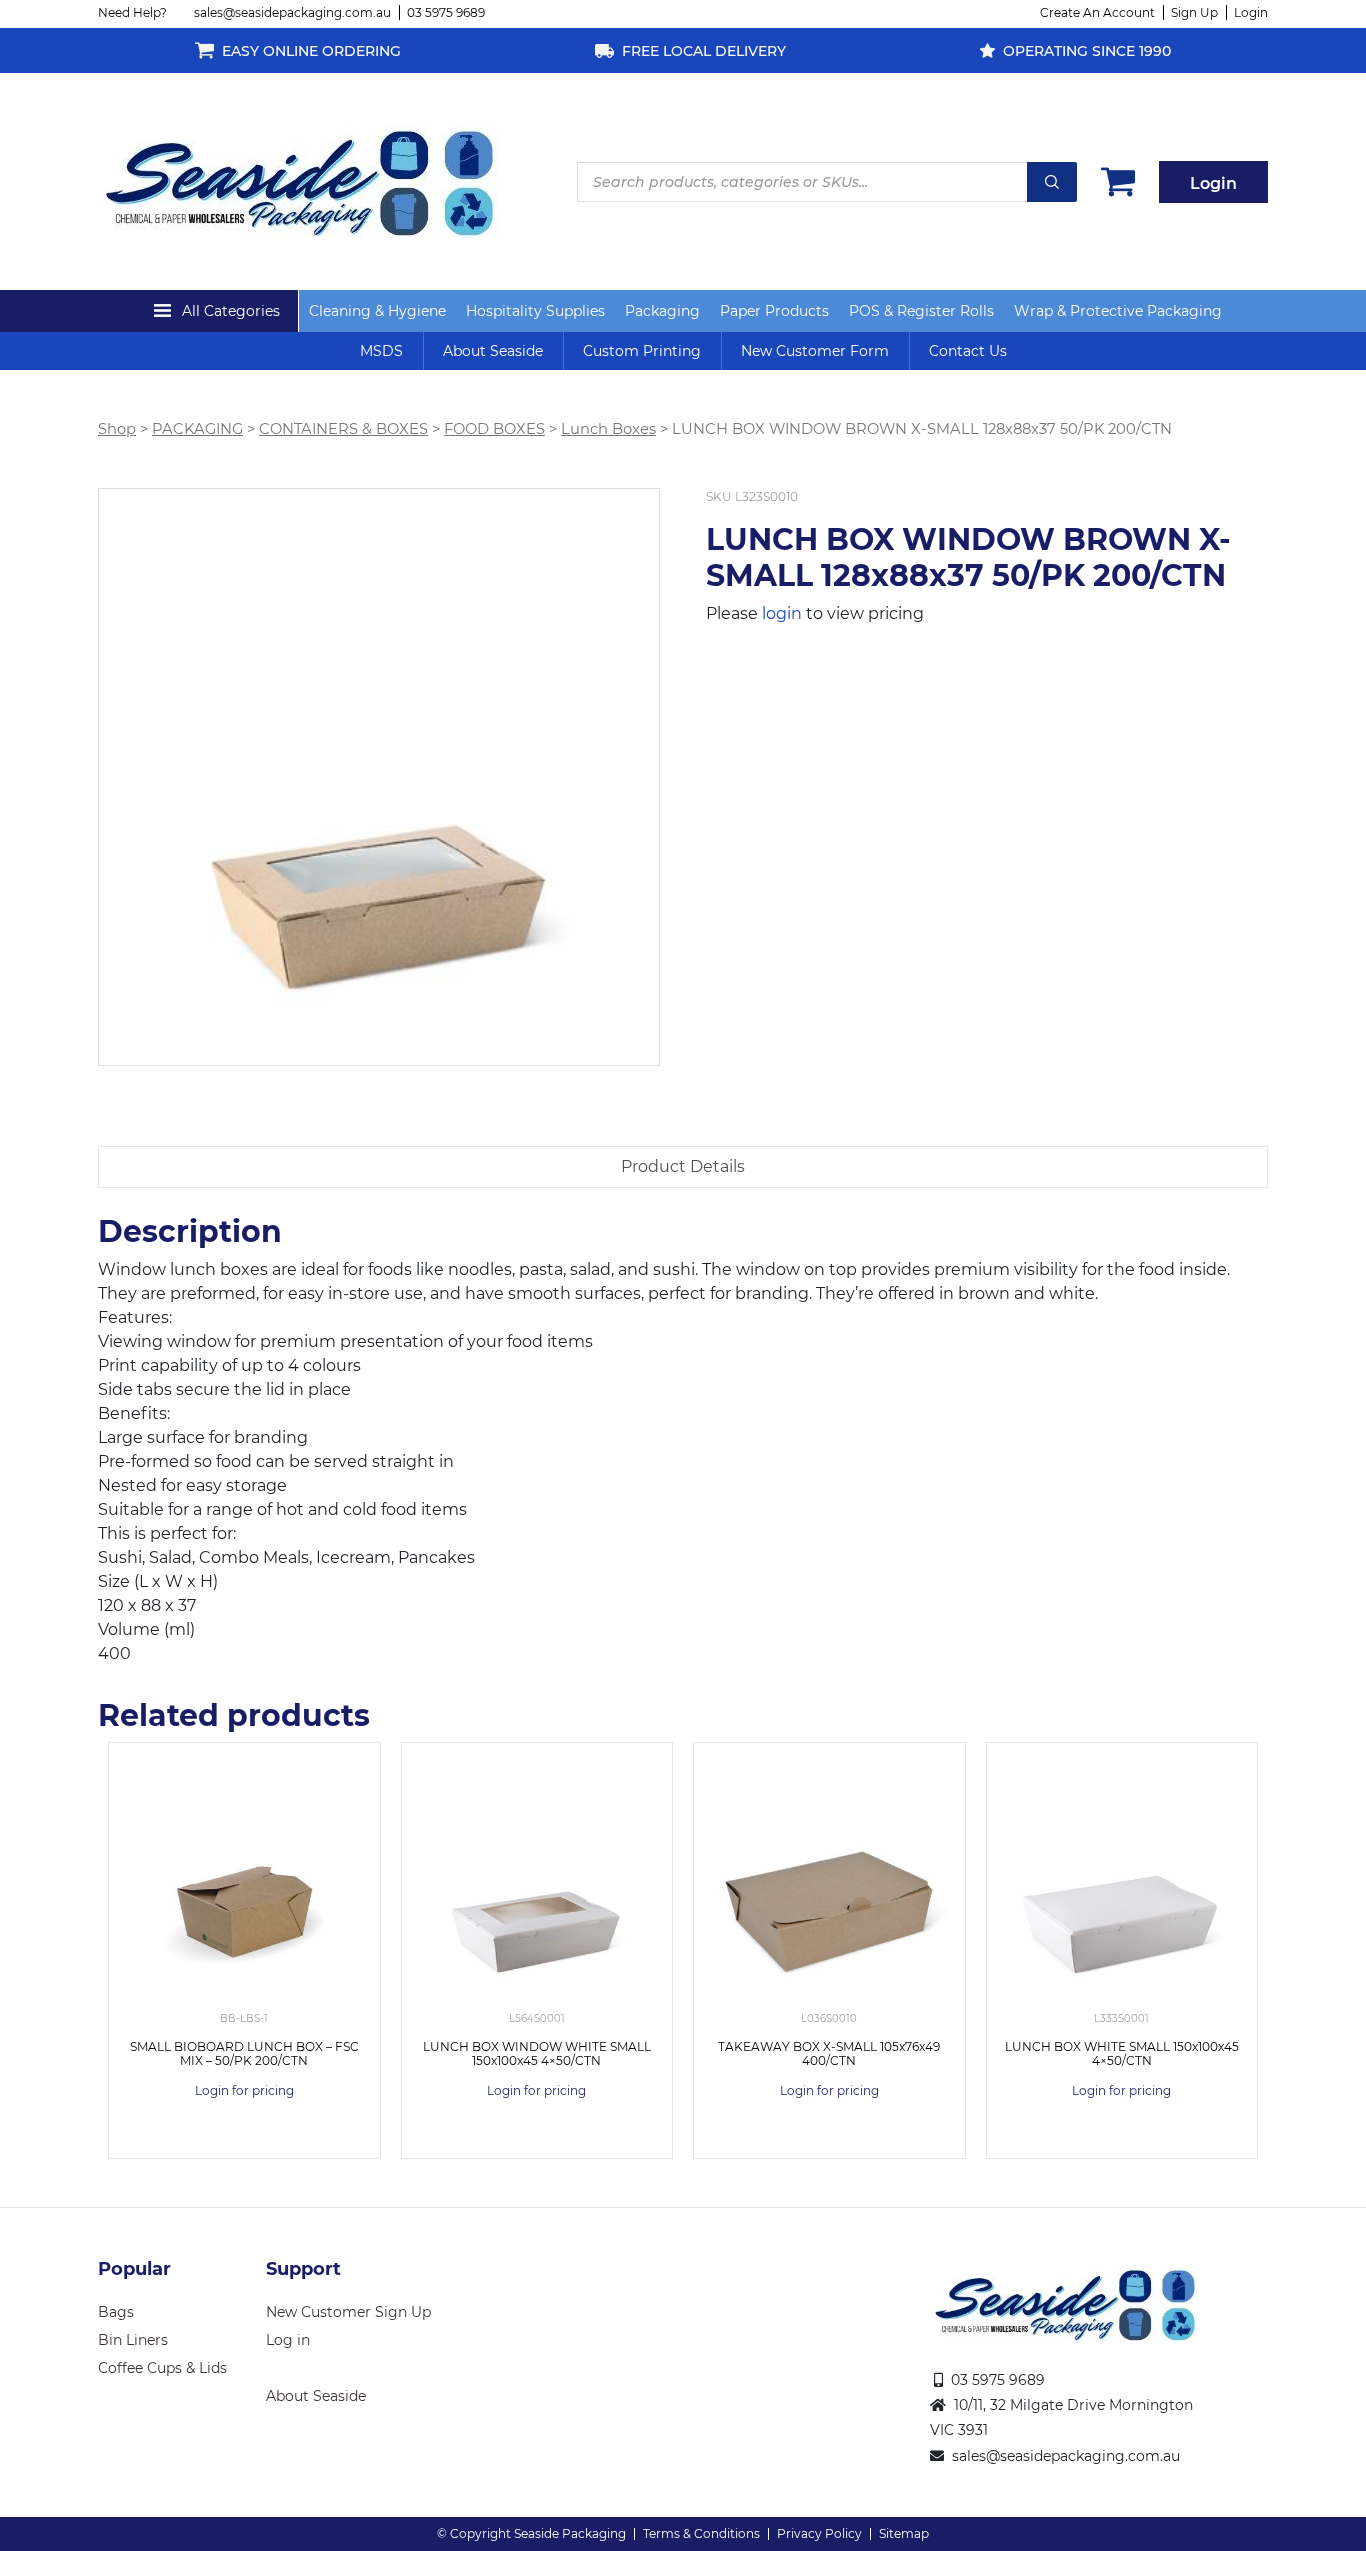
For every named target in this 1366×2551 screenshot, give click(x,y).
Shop (117, 429)
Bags (116, 2312)
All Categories (231, 311)
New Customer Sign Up (348, 2312)
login (782, 613)
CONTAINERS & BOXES (343, 429)
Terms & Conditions (701, 2533)
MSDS (381, 351)
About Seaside (493, 351)
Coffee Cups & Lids (162, 2368)
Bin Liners (133, 2340)
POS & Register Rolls (921, 311)
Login (1251, 12)
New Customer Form (815, 351)
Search (1052, 182)
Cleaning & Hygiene (377, 311)
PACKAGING (197, 429)
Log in (288, 2340)
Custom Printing (642, 351)
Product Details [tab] (683, 1166)
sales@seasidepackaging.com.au (292, 12)
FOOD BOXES (494, 429)
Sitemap (904, 2533)
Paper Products (774, 311)
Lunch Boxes (608, 429)
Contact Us (968, 351)
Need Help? (132, 12)
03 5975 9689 (446, 12)
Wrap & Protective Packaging (1118, 311)
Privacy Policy (819, 2533)
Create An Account (1097, 12)
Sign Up (1194, 12)
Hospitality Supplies (535, 311)
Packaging (662, 311)
